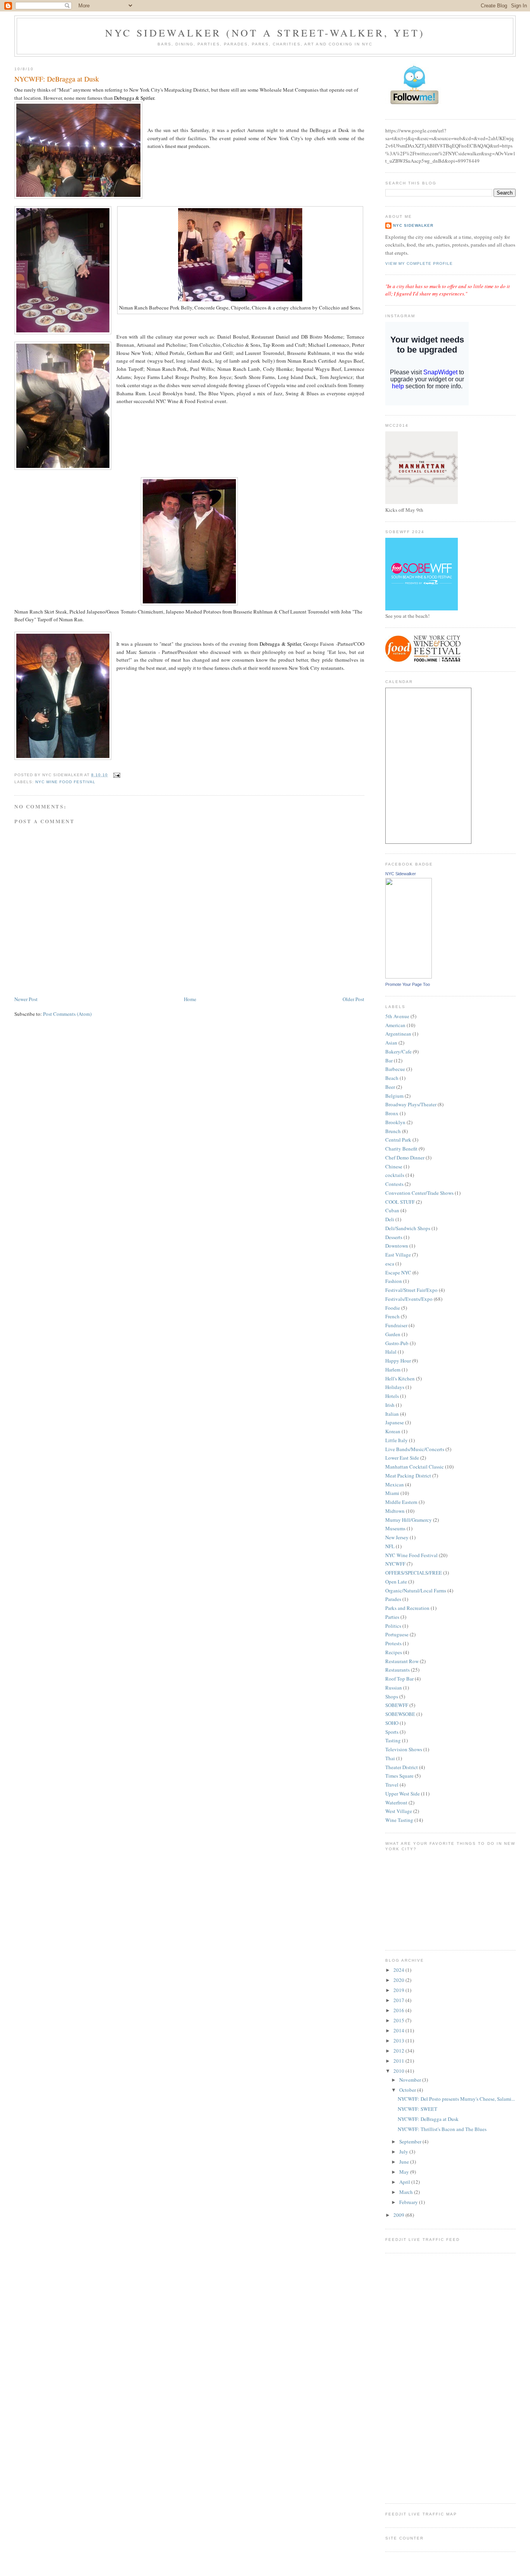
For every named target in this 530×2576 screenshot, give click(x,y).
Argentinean (398, 1034)
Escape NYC (398, 1272)
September (411, 2141)
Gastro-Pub (397, 1343)
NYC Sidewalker (413, 225)
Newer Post (26, 999)
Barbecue (395, 1069)
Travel (392, 1785)
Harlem (393, 1370)
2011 (399, 2061)
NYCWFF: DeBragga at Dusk (57, 79)
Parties (392, 1617)
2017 (399, 2000)
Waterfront (396, 1803)
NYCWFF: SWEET (417, 2109)
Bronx (392, 1113)
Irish (390, 1405)
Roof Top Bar (399, 1679)
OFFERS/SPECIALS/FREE (414, 1573)
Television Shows (404, 1749)
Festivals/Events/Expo (409, 1299)
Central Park (398, 1140)
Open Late (396, 1582)
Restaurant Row (402, 1661)
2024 (399, 1970)
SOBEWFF (397, 1705)
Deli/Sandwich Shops (408, 1228)
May (405, 2172)
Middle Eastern (401, 1502)
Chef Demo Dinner (405, 1158)
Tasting (393, 1740)
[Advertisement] (416, 2377)
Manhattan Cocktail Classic (415, 1467)
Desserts (394, 1237)
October (408, 2090)
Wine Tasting (399, 1820)
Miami (392, 1493)
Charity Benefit (401, 1149)
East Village (398, 1255)
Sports (392, 1732)
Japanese (395, 1422)
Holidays (395, 1387)
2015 (399, 2020)
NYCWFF (395, 1564)
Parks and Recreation (407, 1608)
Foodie (393, 1308)
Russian (394, 1688)
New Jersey (397, 1537)
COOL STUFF (400, 1202)
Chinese (394, 1166)
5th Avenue (397, 1016)
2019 (399, 1990)
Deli (390, 1219)
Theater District (402, 1767)
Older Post (353, 999)
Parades (393, 1599)
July (404, 2152)
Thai (390, 1758)
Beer (390, 1087)
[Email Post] (115, 775)
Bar (389, 1060)
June (405, 2162)
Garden (393, 1334)
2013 (399, 2041)
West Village (399, 1811)
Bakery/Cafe (398, 1052)
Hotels (392, 1396)
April (405, 2182)
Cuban (392, 1210)
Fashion (394, 1281)
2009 (399, 2215)
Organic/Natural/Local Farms (416, 1590)
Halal (391, 1352)
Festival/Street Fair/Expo (411, 1290)
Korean (393, 1431)
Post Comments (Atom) (67, 1014)
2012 (399, 2051)
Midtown (395, 1511)
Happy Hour (398, 1361)
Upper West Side (403, 1794)
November (411, 2080)
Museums (395, 1528)
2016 (399, 2010)
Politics (393, 1626)
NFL (390, 1546)
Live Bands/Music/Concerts (415, 1449)
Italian (392, 1414)
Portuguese (397, 1634)
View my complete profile (419, 263)
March (407, 2192)
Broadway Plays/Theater (411, 1104)
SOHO (392, 1723)
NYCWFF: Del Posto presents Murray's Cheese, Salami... (456, 2099)
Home (190, 999)
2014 (399, 2030)
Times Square (399, 1776)
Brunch (393, 1131)
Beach (392, 1078)
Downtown (397, 1246)
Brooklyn (395, 1122)
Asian (391, 1043)
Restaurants (397, 1670)
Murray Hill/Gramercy (409, 1520)
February (409, 2202)
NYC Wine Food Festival (65, 782)
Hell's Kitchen (400, 1378)
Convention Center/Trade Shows (419, 1193)
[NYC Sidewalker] (409, 977)
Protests (393, 1643)
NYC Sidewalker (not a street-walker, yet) (265, 33)
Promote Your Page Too (408, 984)
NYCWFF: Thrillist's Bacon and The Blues (442, 2129)
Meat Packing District (408, 1476)
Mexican (395, 1484)
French (392, 1316)
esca (390, 1264)
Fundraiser (396, 1325)
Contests (394, 1184)
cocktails (395, 1175)
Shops (392, 1696)
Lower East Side (402, 1458)
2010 (399, 2071)
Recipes (394, 1652)
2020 (399, 1980)
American (395, 1025)
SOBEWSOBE (400, 1714)
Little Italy (397, 1440)
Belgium (394, 1096)
